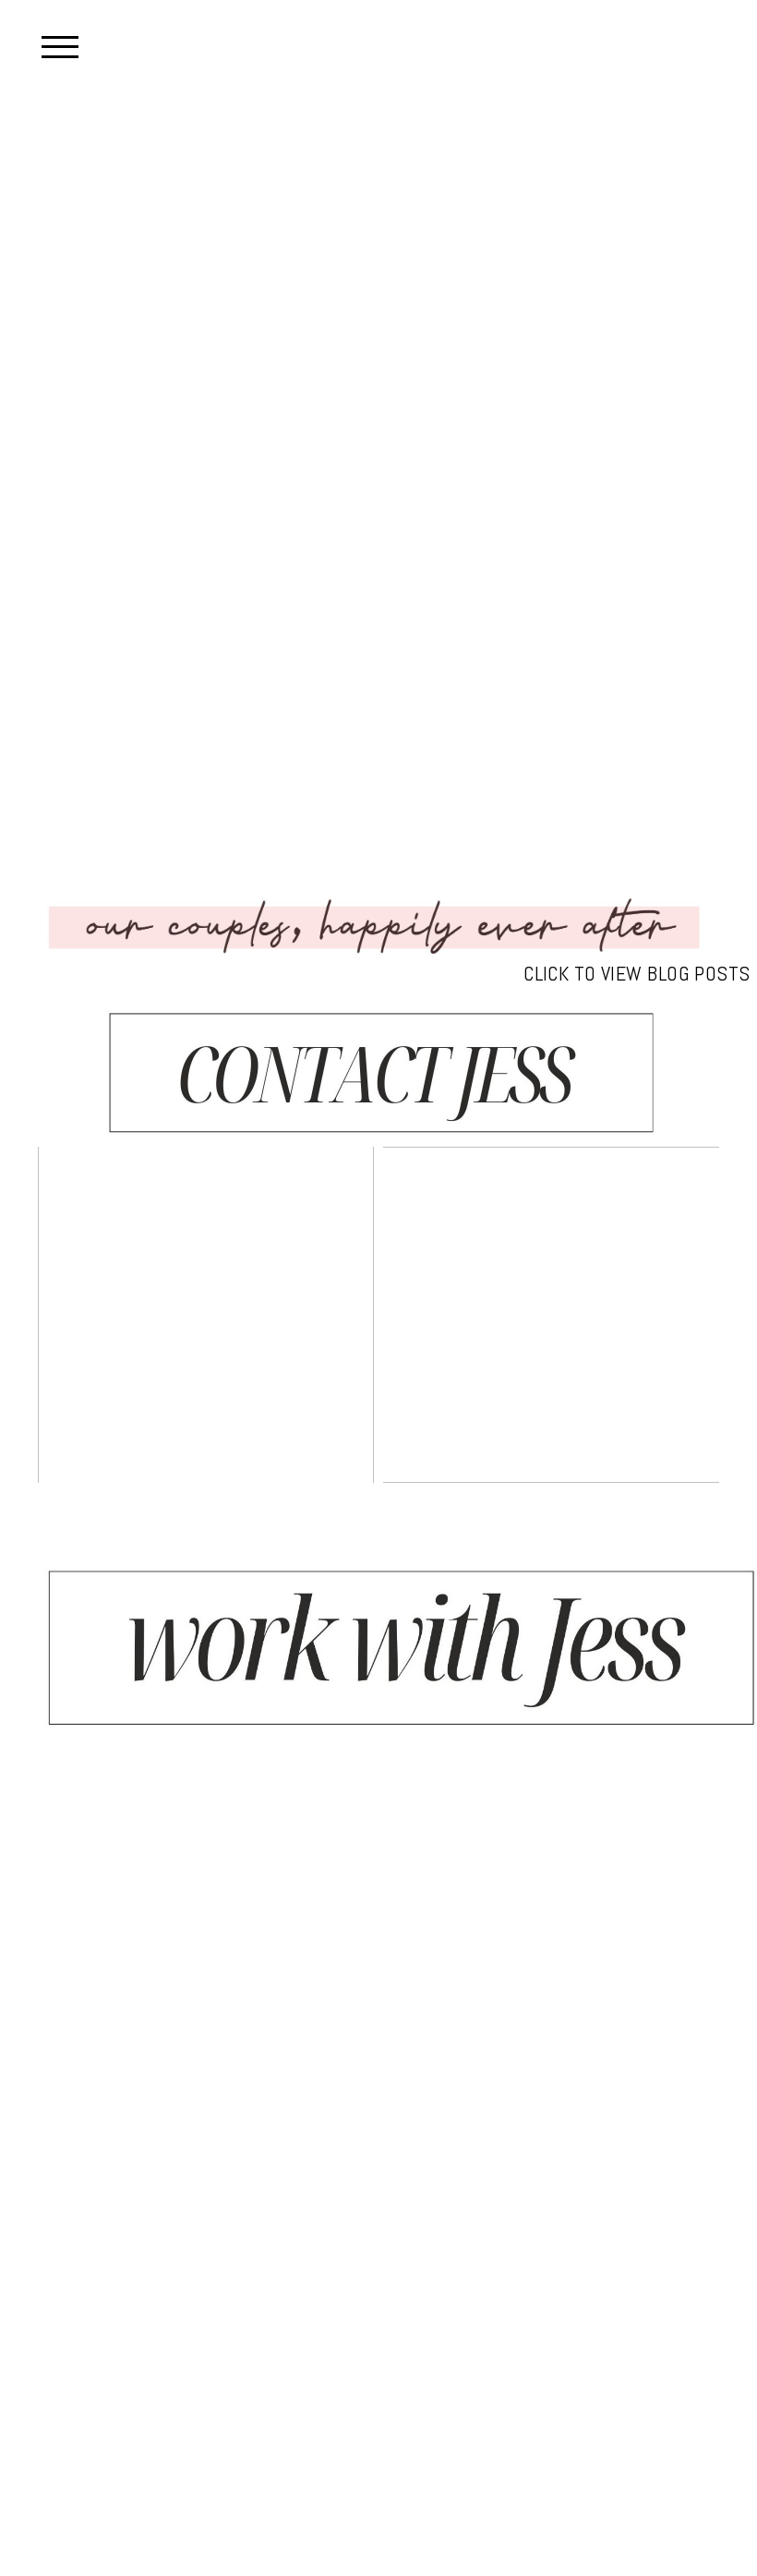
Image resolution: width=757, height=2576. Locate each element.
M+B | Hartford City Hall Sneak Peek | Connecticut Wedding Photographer (204, 1316)
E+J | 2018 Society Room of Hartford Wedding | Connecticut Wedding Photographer (550, 1316)
